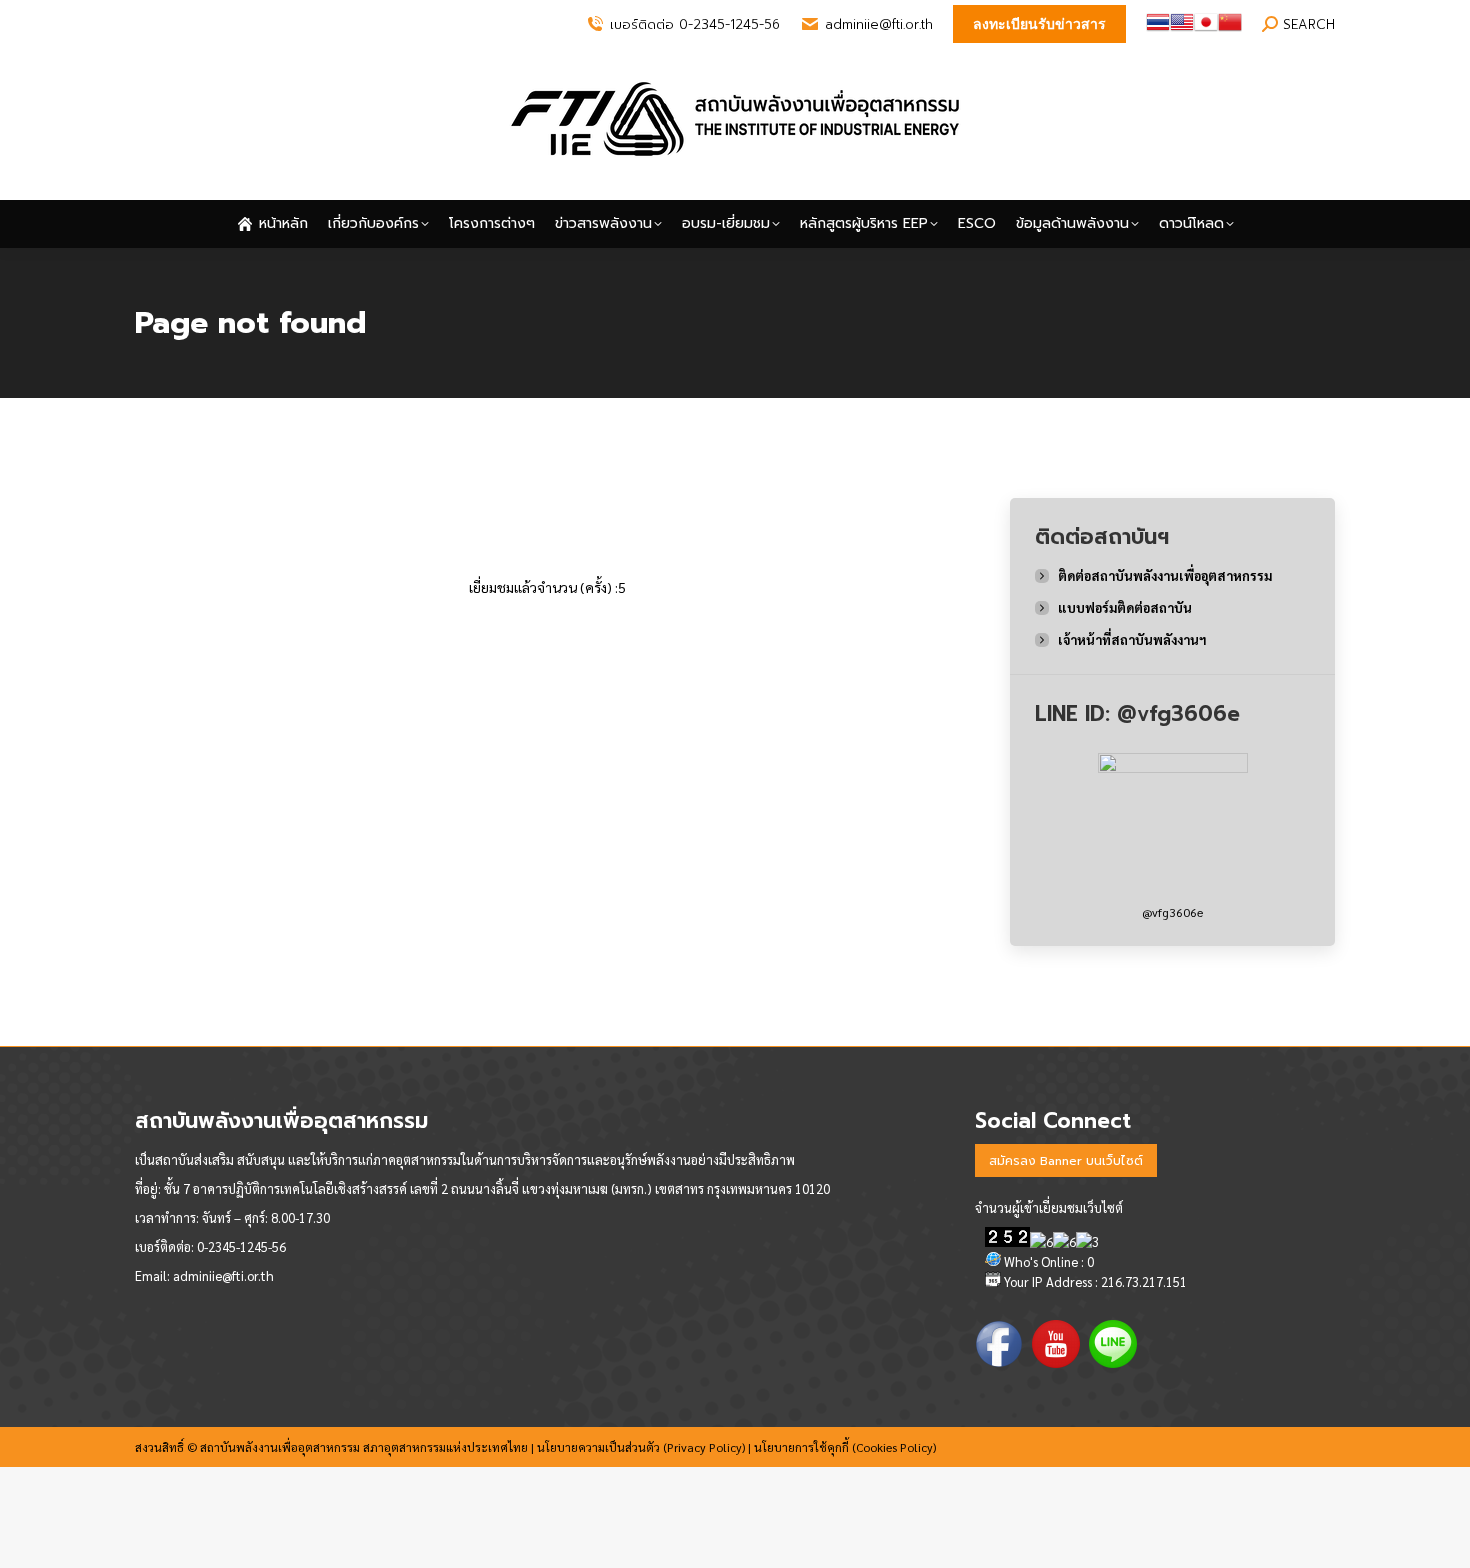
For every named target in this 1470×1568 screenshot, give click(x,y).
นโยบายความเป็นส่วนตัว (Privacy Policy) (641, 1447)
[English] (1182, 29)
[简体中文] (1230, 29)
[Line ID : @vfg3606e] (1173, 828)
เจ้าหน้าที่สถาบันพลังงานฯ (1132, 639)
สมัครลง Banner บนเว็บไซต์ (1066, 1161)
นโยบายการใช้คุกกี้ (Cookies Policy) (845, 1447)
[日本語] (1206, 29)
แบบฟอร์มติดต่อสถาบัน (1125, 607)
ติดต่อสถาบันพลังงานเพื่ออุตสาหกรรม (1165, 575)
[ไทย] (1158, 29)
